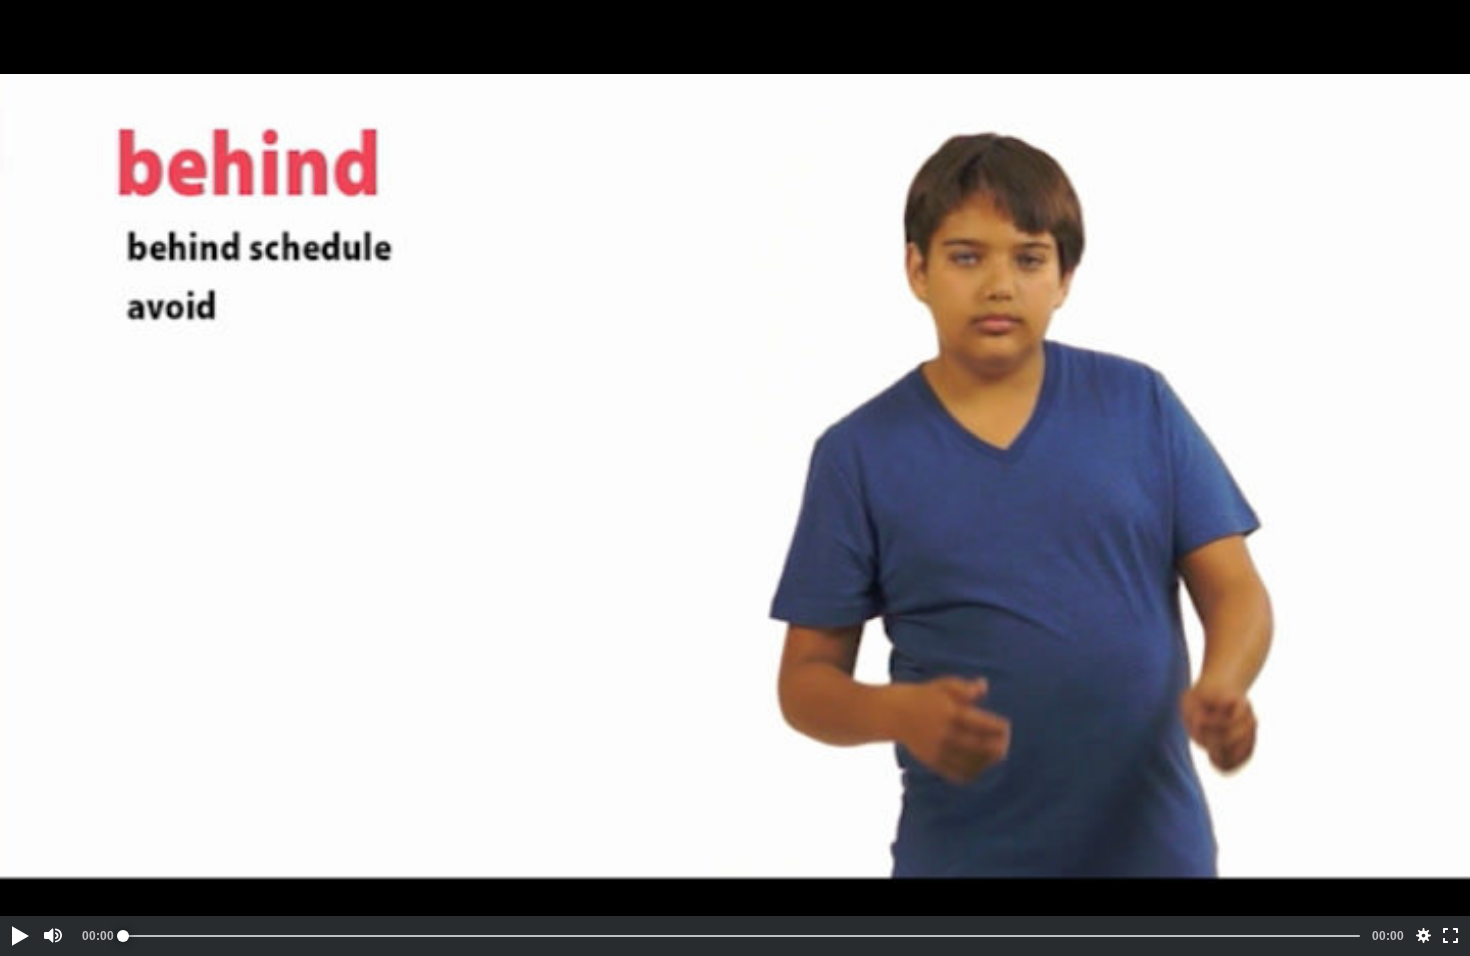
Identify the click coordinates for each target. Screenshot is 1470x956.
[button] (19, 936)
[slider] (741, 936)
